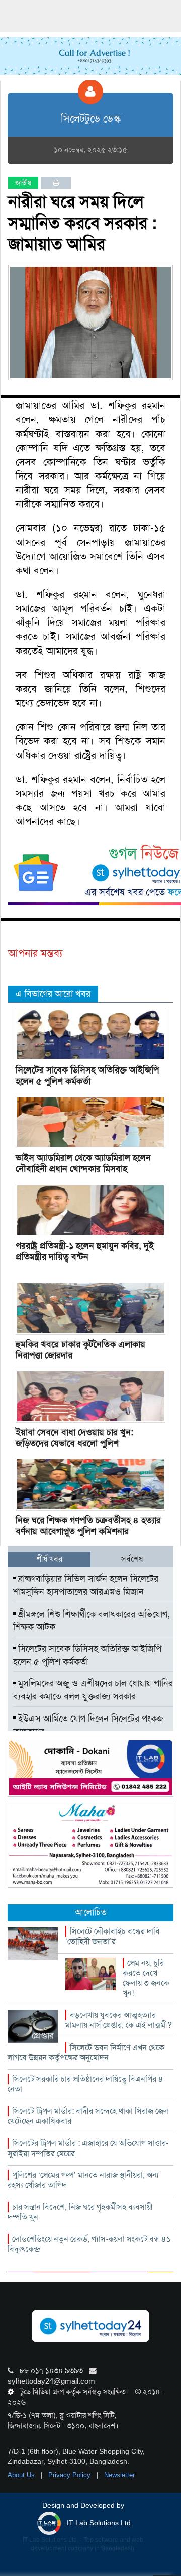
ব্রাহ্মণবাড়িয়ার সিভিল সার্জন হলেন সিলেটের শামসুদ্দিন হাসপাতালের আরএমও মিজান (86, 1585)
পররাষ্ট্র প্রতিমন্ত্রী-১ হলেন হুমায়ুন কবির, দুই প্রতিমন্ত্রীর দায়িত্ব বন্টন (85, 1251)
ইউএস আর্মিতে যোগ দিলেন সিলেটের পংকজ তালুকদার (88, 1725)
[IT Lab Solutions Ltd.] (90, 1767)
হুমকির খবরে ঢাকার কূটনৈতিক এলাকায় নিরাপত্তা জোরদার (80, 1350)
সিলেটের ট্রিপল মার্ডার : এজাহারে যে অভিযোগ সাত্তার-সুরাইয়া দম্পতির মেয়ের (88, 2148)
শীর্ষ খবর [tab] (49, 1559)
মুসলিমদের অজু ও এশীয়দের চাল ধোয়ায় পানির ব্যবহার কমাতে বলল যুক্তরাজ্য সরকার (93, 1690)
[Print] (56, 183)
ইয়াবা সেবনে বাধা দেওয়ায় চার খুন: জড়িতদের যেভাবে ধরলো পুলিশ (74, 1438)
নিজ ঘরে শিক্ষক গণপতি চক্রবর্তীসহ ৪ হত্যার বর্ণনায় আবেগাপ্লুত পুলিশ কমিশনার (88, 1526)
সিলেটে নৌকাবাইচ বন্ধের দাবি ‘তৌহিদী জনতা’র (113, 1936)
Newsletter (119, 2475)
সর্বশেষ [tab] (132, 1559)
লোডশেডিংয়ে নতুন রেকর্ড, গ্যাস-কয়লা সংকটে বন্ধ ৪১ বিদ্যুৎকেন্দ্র (89, 2244)
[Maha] (90, 1844)
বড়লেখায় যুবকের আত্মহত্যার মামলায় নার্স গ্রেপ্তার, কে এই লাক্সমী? (119, 2020)
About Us (22, 2475)
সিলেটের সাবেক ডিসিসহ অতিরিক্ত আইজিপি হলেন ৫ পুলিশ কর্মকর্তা (87, 1076)
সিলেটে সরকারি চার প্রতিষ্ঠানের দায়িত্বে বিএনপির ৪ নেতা (85, 2084)
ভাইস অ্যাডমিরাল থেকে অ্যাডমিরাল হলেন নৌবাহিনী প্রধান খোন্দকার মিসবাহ (83, 1163)
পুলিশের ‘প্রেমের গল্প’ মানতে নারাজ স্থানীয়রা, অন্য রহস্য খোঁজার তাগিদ (83, 2180)
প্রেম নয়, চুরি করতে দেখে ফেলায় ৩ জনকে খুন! (146, 1978)
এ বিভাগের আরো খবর (53, 994)
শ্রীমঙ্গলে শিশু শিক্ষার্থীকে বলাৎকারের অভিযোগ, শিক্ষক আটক (92, 1621)
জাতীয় (23, 183)
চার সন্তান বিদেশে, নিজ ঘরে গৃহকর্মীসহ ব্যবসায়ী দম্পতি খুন (80, 2212)
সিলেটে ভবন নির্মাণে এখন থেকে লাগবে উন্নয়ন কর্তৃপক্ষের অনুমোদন (86, 2052)
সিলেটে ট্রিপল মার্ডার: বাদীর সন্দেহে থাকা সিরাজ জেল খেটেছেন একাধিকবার (88, 2116)
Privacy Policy (70, 2475)
